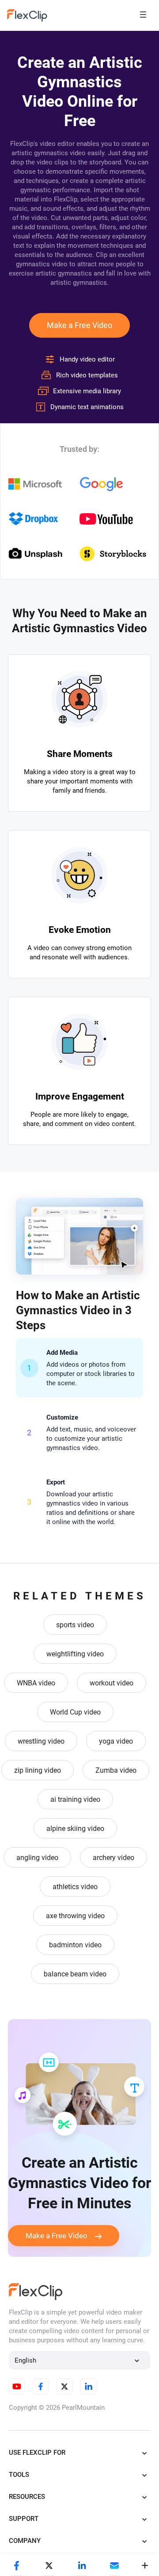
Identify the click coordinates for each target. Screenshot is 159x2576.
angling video (37, 1858)
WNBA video (36, 1683)
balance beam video (75, 1974)
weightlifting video (75, 1654)
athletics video (75, 1887)
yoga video (116, 1741)
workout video (112, 1683)
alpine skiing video (75, 1829)
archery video (114, 1858)
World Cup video (75, 1712)
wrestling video (41, 1741)
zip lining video (38, 1770)
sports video (75, 1625)
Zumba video (116, 1770)
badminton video (75, 1945)
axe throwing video (75, 1916)
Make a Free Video (79, 325)
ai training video (75, 1799)
